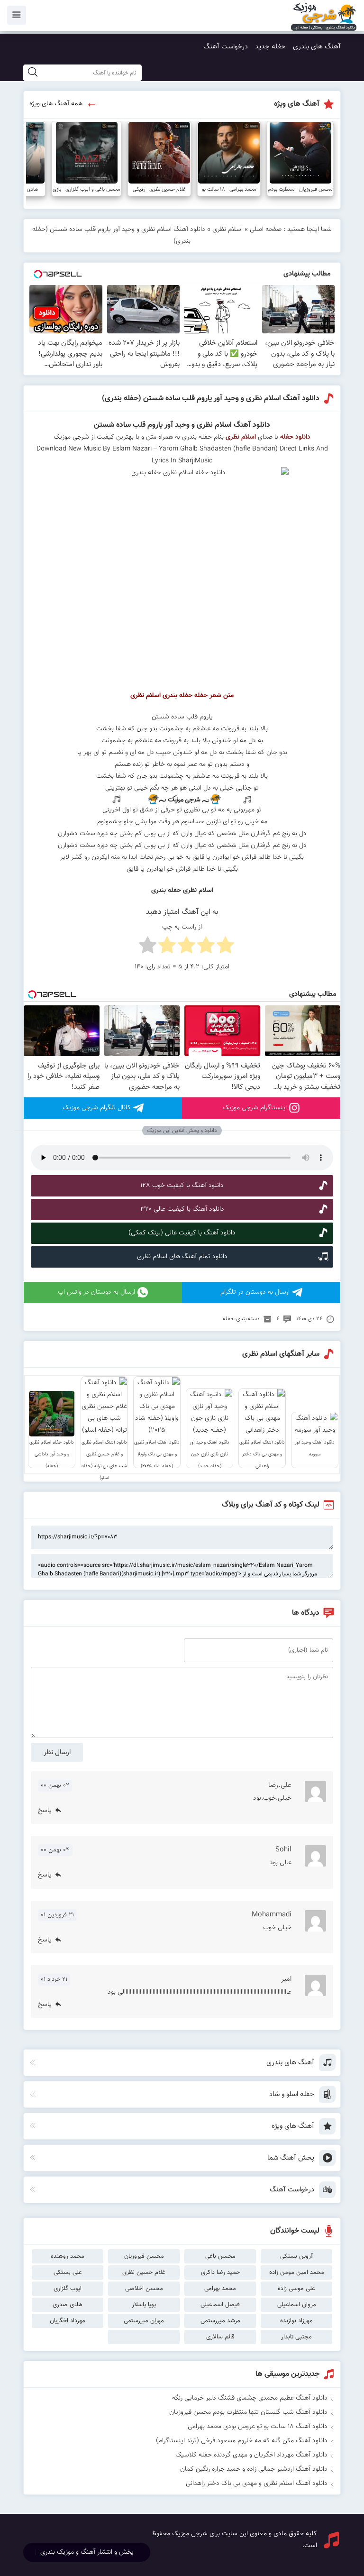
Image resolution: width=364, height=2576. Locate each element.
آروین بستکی (296, 2256)
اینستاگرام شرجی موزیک (255, 1108)
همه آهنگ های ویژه (56, 104)
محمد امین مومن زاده (297, 2272)
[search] (33, 73)
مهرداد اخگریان (68, 2321)
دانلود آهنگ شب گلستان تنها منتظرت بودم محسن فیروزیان (248, 2412)
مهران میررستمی (144, 2321)
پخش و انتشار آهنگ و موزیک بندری (87, 2552)
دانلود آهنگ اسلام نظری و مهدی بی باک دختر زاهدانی (257, 2484)
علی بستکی (68, 2272)
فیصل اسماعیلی (220, 2305)
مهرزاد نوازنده (296, 2321)
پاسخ (45, 1811)
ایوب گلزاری (68, 2289)
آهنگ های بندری (317, 47)
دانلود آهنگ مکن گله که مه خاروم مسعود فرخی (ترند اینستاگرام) (242, 2441)
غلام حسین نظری (144, 2272)
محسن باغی (220, 2256)
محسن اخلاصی (144, 2289)
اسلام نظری (227, 230)
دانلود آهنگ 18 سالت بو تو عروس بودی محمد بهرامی (258, 2427)
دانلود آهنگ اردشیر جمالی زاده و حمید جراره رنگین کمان (254, 2469)
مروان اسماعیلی (297, 2305)
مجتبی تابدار (296, 2337)
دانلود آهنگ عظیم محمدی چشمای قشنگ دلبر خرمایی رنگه (250, 2398)
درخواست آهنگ (226, 47)
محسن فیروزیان (144, 2256)
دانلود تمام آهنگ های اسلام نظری (182, 1257)
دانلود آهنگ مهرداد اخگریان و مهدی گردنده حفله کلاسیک (251, 2455)
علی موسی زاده (296, 2289)
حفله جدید (270, 47)
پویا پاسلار (144, 2305)
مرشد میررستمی (220, 2321)
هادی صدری (68, 2305)
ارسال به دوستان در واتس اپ (96, 1292)
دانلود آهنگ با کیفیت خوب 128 (182, 1186)
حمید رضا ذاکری (220, 2272)
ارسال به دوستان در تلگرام (255, 1292)
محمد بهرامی (220, 2289)
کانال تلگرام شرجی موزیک (97, 1108)
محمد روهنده (68, 2256)
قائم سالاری (220, 2337)
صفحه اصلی (266, 230)
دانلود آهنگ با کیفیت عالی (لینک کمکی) (182, 1233)
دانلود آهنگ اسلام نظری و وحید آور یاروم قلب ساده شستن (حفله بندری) (211, 399)
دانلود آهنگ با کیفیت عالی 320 (182, 1209)
